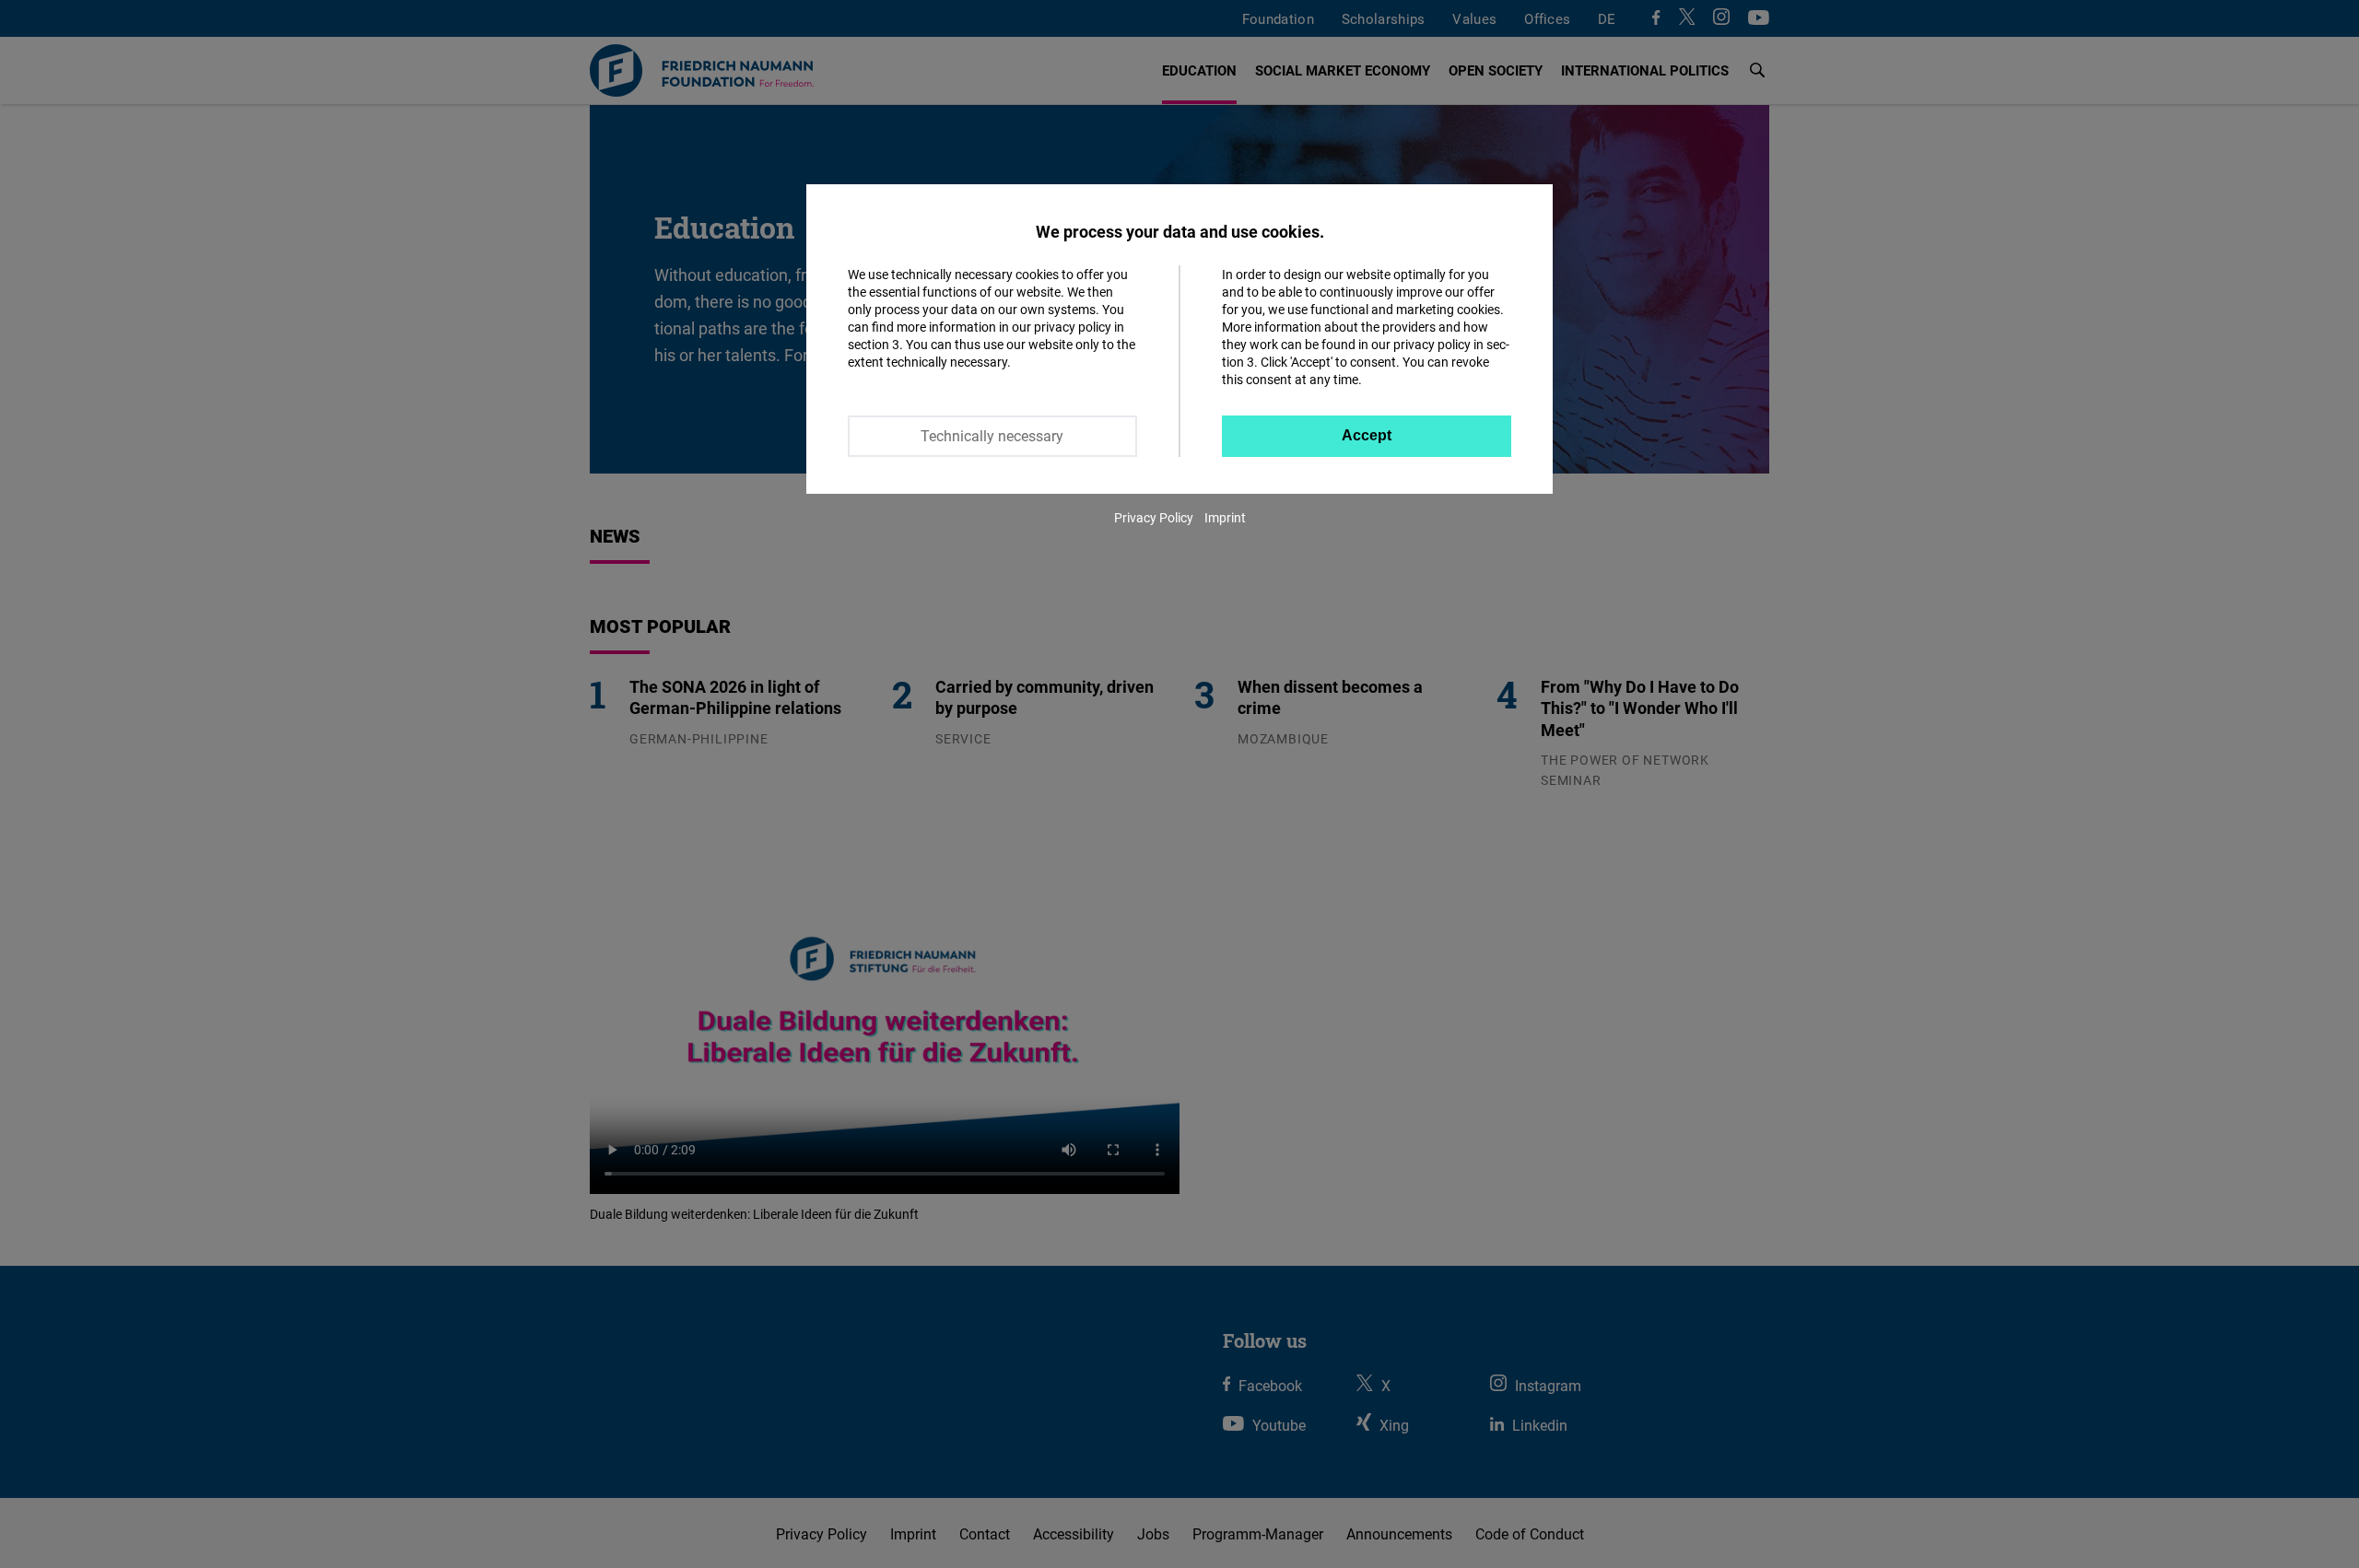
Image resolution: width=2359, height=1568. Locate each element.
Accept (1367, 435)
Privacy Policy (1154, 517)
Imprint (1225, 517)
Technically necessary (992, 436)
